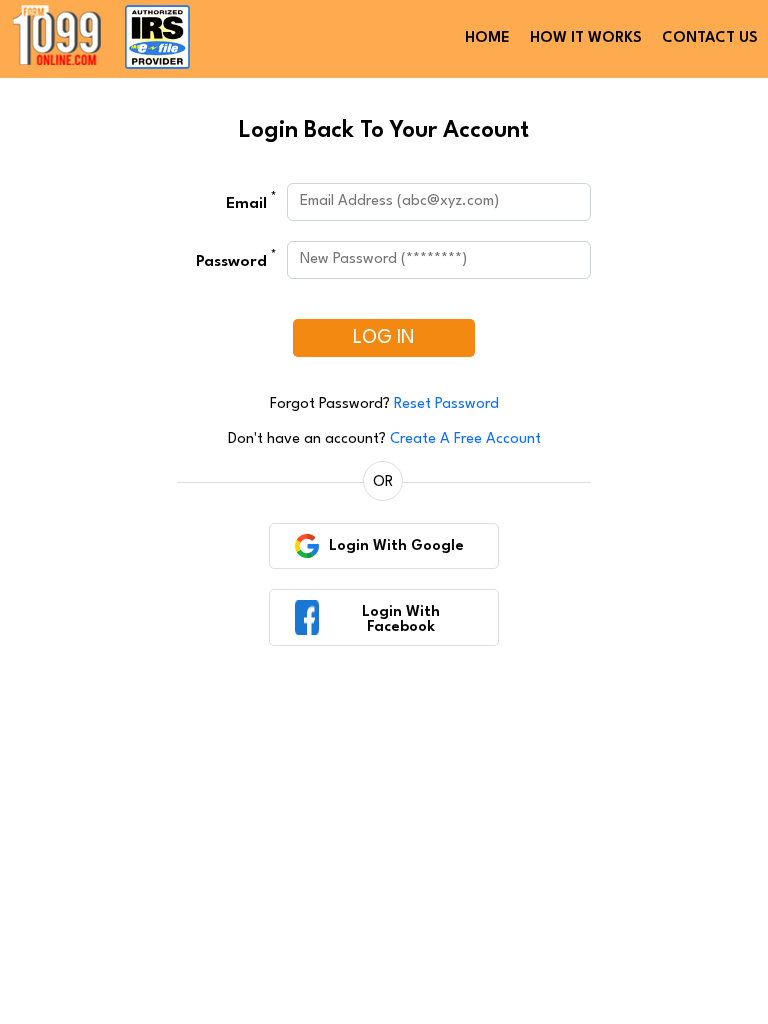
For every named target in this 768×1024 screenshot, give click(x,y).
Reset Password (446, 404)
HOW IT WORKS (586, 38)
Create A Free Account (465, 439)
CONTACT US (710, 38)
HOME (487, 38)
